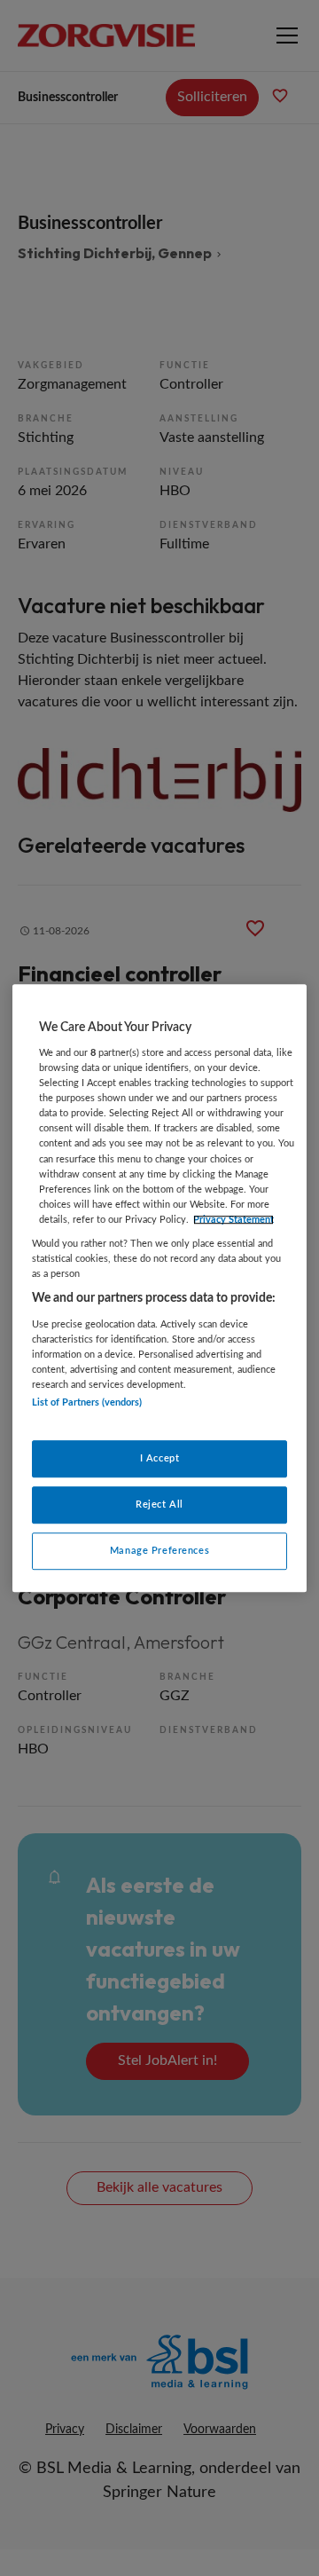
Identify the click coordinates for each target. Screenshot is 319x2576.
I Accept (160, 1459)
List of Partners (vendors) (87, 1402)
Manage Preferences (159, 1551)
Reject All (159, 1505)
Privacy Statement (233, 1220)
